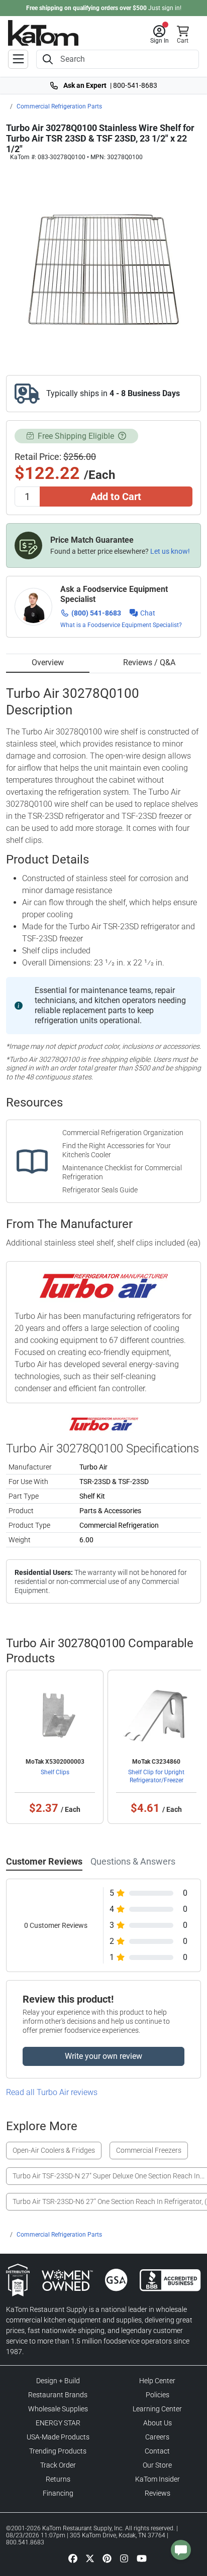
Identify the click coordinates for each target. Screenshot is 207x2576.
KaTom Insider (158, 2479)
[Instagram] (124, 2558)
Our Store (157, 2465)
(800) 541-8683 (96, 613)
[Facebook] (73, 2558)
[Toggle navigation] (18, 59)
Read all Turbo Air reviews (52, 2092)
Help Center (157, 2381)
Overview (48, 662)
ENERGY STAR (58, 2423)
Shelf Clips (55, 1772)
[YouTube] (142, 2558)
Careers (157, 2437)
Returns (58, 2479)
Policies (158, 2395)
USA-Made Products (58, 2437)
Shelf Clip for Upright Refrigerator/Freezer (156, 1776)
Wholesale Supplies (58, 2409)
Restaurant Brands (58, 2395)
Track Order (58, 2465)
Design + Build (58, 2381)
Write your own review (103, 2056)
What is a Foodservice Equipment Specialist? (121, 625)
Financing (58, 2493)
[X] (90, 2558)
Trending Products (58, 2451)
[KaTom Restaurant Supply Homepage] (43, 33)
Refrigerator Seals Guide (100, 1190)
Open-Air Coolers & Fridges (54, 2150)
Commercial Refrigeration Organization (123, 1133)
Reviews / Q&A (149, 662)
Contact (157, 2451)
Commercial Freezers (149, 2150)
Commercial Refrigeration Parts (59, 106)
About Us (158, 2423)
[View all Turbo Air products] (104, 1424)
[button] (160, 35)
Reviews (158, 2493)
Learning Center (157, 2409)
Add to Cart (116, 497)
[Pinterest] (107, 2558)
